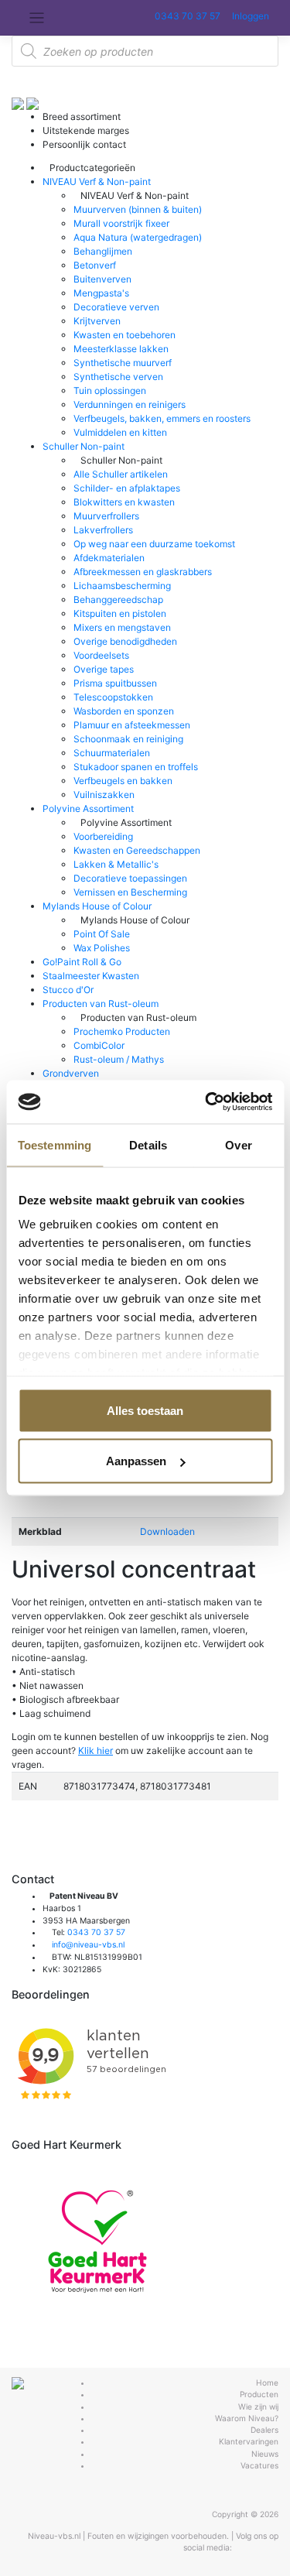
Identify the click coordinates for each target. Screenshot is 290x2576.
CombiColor (99, 1045)
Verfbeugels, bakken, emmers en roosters (162, 418)
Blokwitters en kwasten (124, 502)
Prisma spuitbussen (115, 683)
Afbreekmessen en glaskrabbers (143, 572)
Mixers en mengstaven (122, 627)
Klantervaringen (249, 2441)
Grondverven (71, 1073)
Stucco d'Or (68, 990)
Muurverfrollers (106, 516)
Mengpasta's (101, 293)
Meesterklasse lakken (121, 349)
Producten (259, 2394)
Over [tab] (238, 1144)
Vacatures (259, 2465)
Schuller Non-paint (84, 446)
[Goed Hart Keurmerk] (97, 2241)
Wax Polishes (102, 948)
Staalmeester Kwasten (91, 976)
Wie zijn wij (258, 2406)
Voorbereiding (103, 836)
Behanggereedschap (118, 599)
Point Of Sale (102, 934)
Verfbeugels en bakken (123, 781)
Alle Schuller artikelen (121, 474)
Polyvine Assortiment (88, 808)
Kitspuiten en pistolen (120, 613)
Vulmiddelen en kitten (120, 432)
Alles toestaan (145, 1410)
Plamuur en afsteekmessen (132, 725)
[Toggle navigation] (37, 18)
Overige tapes (104, 669)
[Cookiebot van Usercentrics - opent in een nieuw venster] (206, 1102)
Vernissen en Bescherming (130, 892)
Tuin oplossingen (110, 391)
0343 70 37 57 (186, 16)
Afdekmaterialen (109, 558)
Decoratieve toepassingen (130, 878)
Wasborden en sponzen (124, 711)
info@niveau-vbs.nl (88, 1945)
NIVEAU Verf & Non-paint (97, 182)
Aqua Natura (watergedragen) (138, 237)
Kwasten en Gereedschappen (137, 850)
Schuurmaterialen (112, 753)
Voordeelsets (101, 655)
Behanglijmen (103, 251)
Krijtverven (97, 321)
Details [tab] (148, 1144)
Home (267, 2382)
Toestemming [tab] (55, 1144)
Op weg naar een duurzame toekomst (154, 544)
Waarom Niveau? (247, 2418)
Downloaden (167, 1531)
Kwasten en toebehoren (125, 335)
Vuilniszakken (104, 795)
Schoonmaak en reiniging (128, 739)
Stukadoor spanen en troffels (136, 767)
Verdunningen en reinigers (130, 404)
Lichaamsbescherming (122, 586)
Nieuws (265, 2454)
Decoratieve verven (116, 307)
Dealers (264, 2430)
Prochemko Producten (122, 1031)
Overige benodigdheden (125, 641)
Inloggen (249, 16)
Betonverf (95, 265)
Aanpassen (136, 1461)
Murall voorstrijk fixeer (121, 223)
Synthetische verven (118, 377)
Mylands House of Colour (97, 906)
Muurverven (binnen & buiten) (138, 209)
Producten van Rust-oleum (101, 1004)
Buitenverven (102, 279)
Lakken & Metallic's (116, 864)
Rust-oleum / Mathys (119, 1059)
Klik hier (96, 1750)
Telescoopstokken (113, 697)
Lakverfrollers (103, 530)
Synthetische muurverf (123, 363)
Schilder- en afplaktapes (127, 488)
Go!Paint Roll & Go (82, 962)
